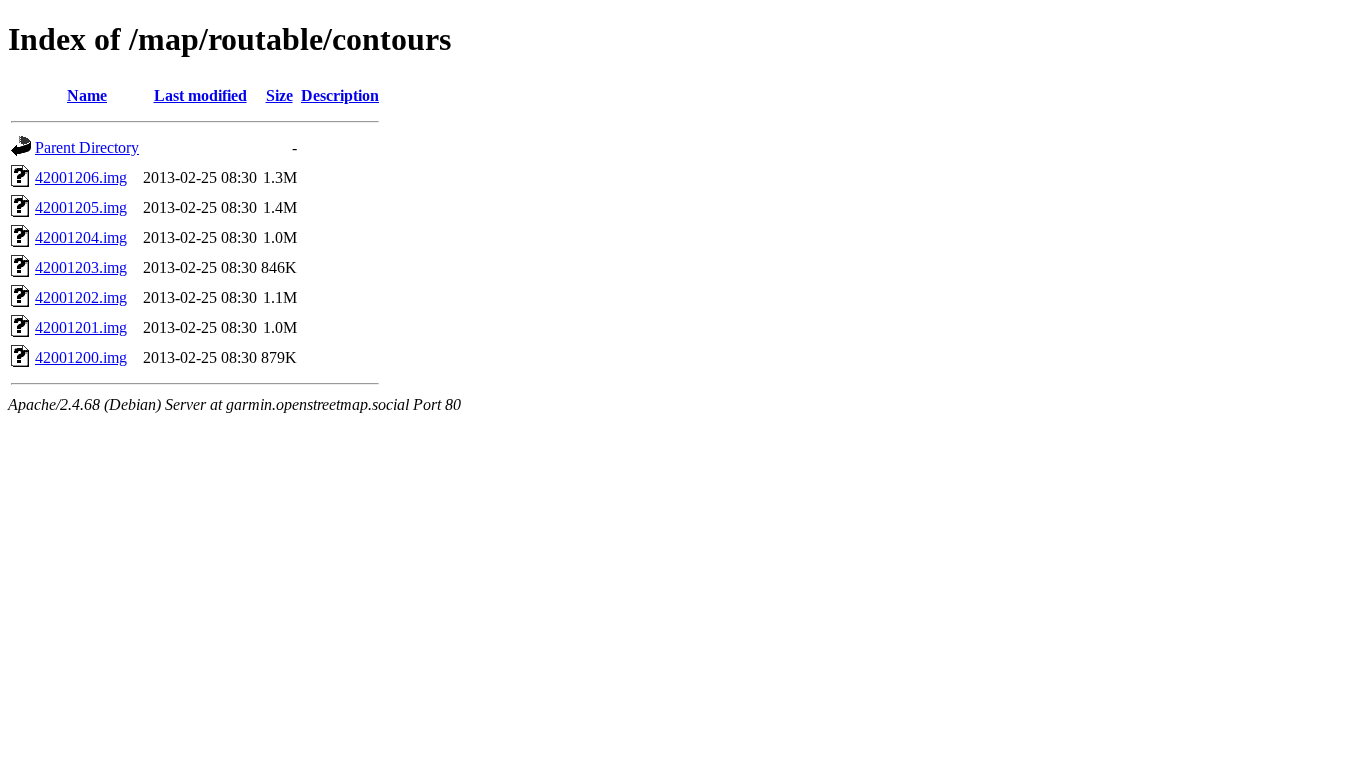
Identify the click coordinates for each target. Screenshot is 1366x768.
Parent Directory (87, 147)
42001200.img (81, 357)
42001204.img (81, 237)
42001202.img (81, 297)
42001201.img (81, 327)
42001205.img (81, 207)
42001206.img (81, 177)
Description (340, 95)
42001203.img (81, 267)
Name (87, 95)
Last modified (200, 95)
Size (279, 95)
